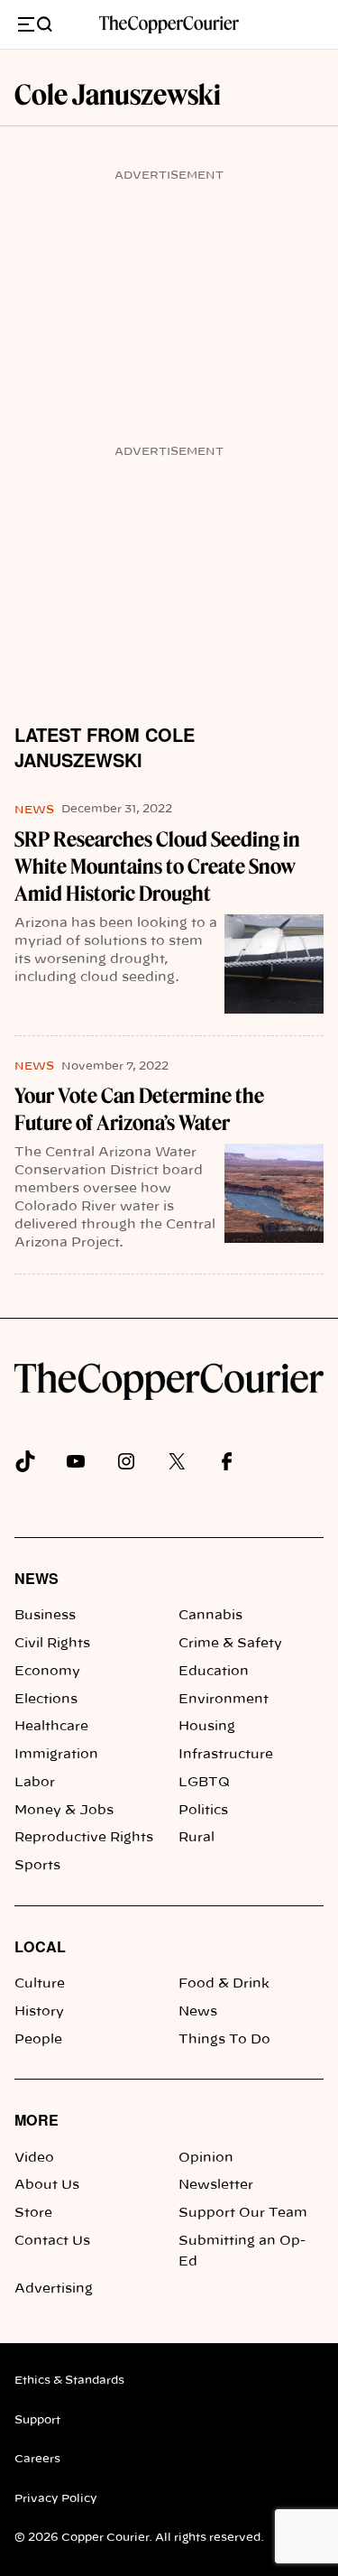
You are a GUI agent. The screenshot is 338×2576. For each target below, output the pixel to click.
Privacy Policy (56, 2498)
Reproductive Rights (84, 1838)
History (39, 2012)
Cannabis (210, 1616)
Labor (35, 1783)
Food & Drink (224, 1984)
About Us (47, 2185)
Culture (40, 1984)
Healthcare (51, 1727)
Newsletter (216, 2185)
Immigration (56, 1755)
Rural (196, 1838)
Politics (203, 1811)
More (37, 2120)
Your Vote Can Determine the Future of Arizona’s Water (139, 1109)
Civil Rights (52, 1644)
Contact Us (52, 2241)
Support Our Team (243, 2213)
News (34, 810)
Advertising (54, 2289)
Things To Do (224, 2040)
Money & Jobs (64, 1811)
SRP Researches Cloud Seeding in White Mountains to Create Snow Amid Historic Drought (157, 866)
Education (214, 1672)
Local (40, 1946)
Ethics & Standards (69, 2380)
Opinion (206, 2158)
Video (34, 2158)
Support (37, 2420)
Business (45, 1616)
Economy (47, 1672)
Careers (37, 2459)
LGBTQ (204, 1783)
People (38, 2040)
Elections (46, 1700)
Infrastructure (226, 1755)
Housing (207, 1727)
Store (33, 2213)
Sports (37, 1866)
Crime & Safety (230, 1644)
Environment (224, 1700)
